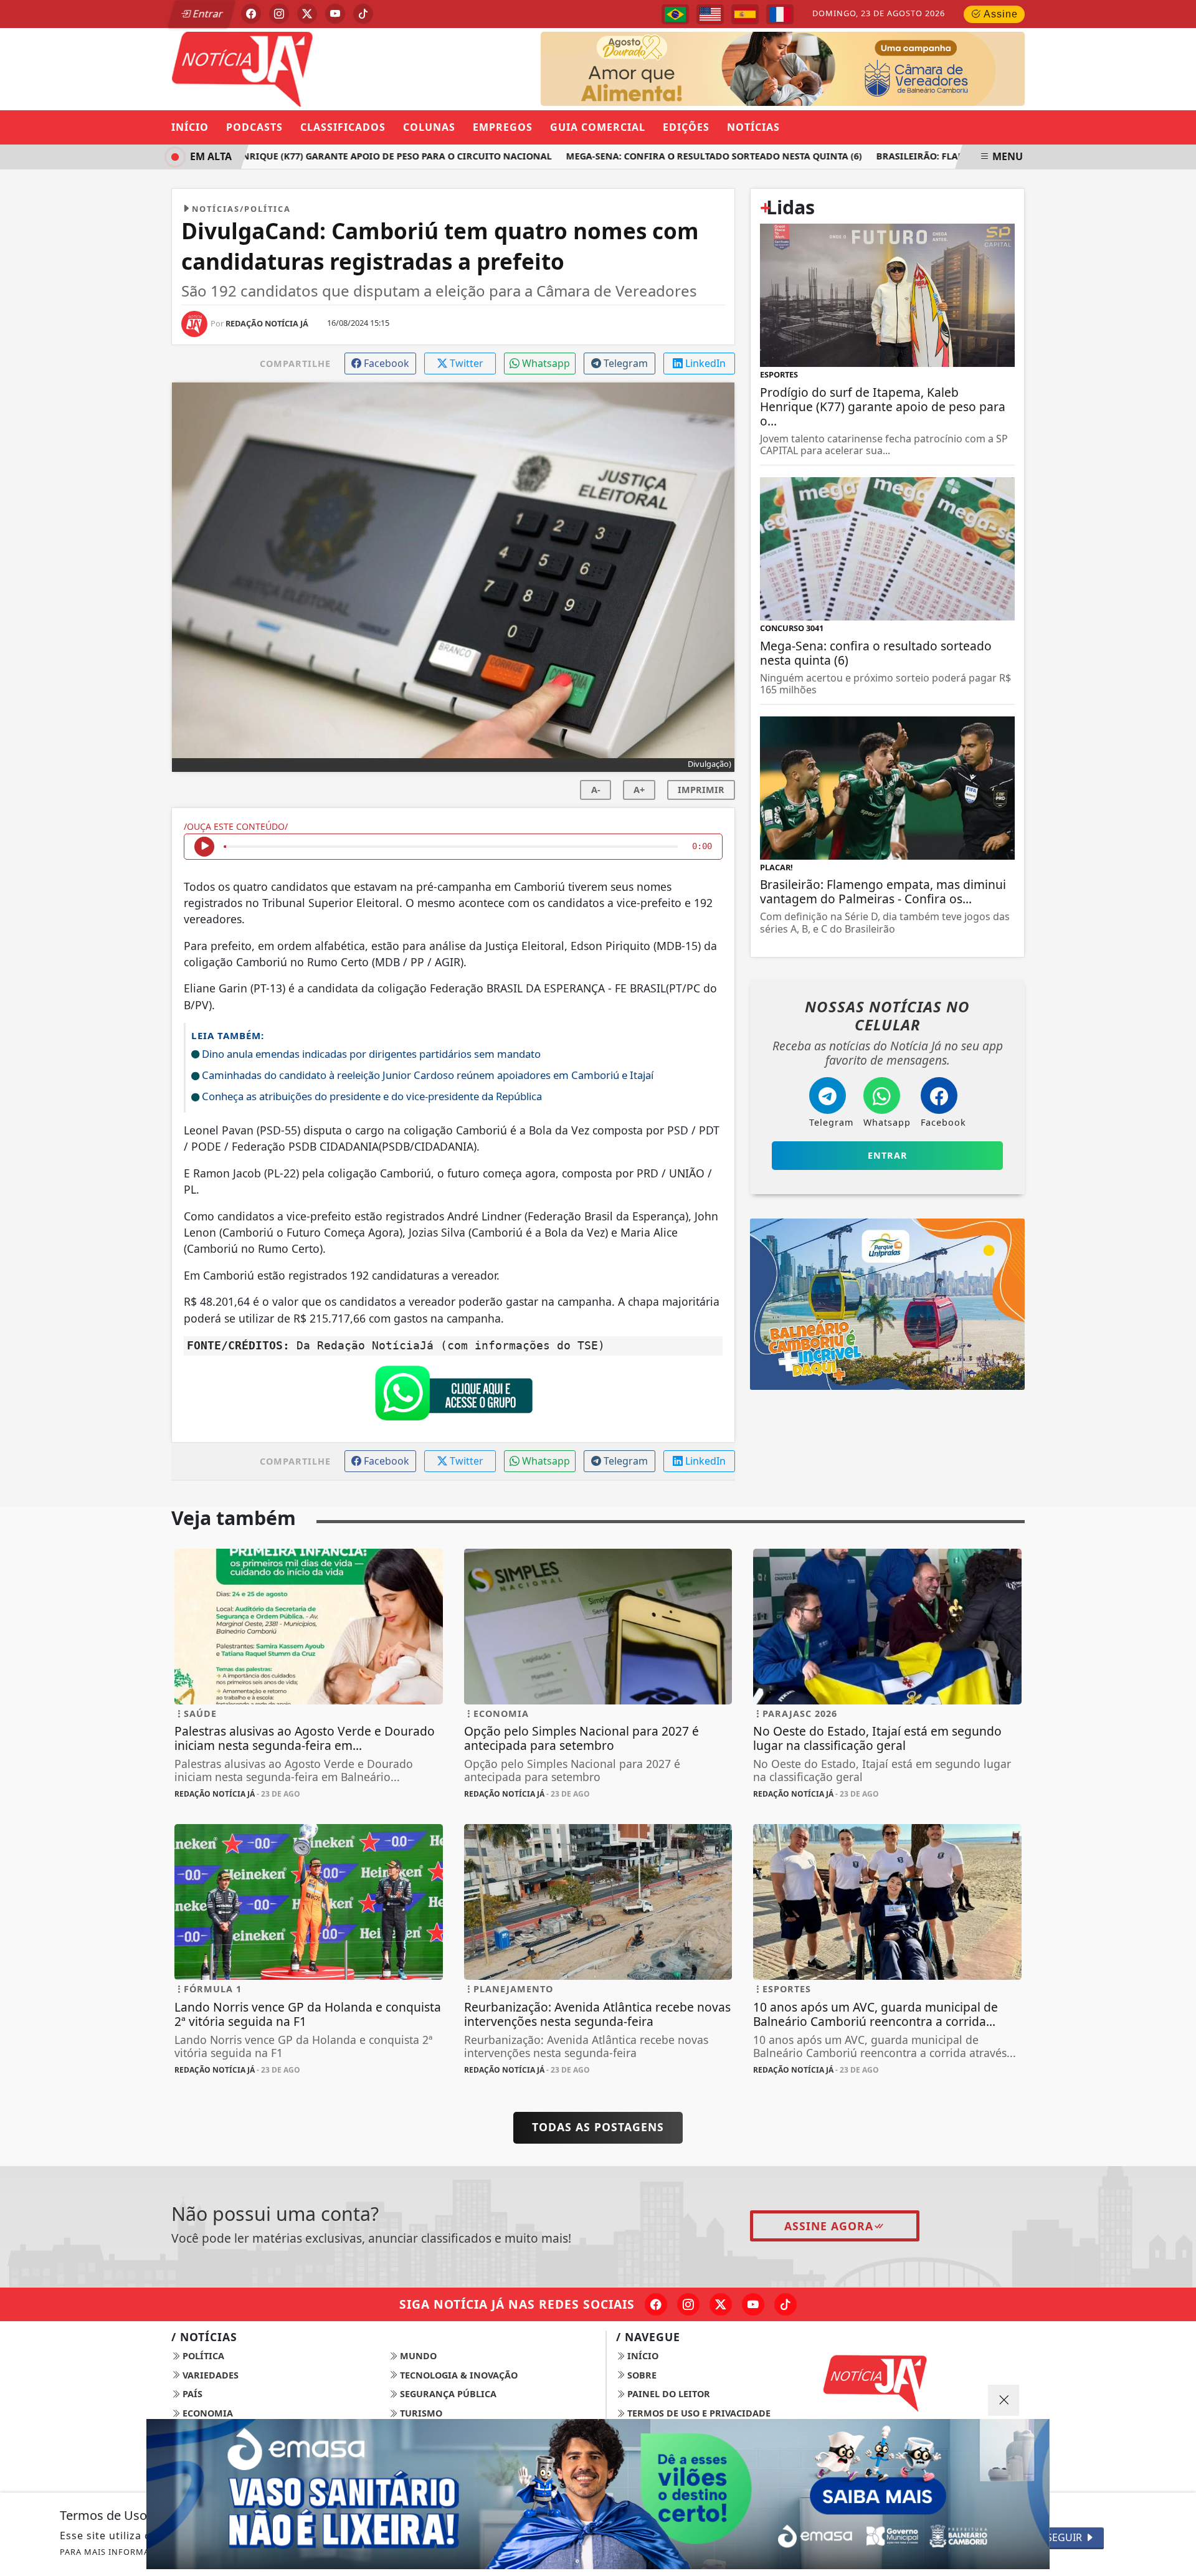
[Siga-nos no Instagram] (688, 2304)
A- (596, 790)
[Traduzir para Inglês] (710, 14)
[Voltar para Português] (675, 14)
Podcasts (254, 127)
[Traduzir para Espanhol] (745, 14)
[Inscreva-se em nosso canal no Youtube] (753, 2304)
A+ (639, 790)
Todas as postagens (598, 2127)
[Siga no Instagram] (279, 14)
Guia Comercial (598, 127)
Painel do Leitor (667, 2394)
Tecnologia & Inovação (458, 2375)
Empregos (503, 127)
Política (202, 2356)
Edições (686, 127)
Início (190, 127)
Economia (206, 2413)
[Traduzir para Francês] (780, 14)
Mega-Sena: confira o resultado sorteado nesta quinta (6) (674, 156)
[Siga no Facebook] (251, 14)
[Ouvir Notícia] (204, 847)
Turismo (420, 2413)
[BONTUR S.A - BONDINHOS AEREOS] (887, 1303)
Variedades (209, 2375)
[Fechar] (1004, 2400)
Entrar (207, 14)
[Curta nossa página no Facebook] (656, 2304)
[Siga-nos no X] (721, 2304)
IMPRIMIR (701, 790)
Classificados (343, 127)
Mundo (417, 2356)
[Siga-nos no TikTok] (785, 2304)
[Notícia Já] (309, 68)
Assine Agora (829, 2226)
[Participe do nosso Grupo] (453, 1397)
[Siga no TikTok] (363, 14)
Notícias (753, 127)
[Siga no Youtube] (335, 14)
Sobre (641, 2375)
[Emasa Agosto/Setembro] (802, 68)
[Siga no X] (307, 14)
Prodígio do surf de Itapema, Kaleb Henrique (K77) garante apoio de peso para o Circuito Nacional (261, 156)
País (191, 2394)
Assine (999, 14)
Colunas (429, 127)
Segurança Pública (447, 2394)
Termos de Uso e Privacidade (698, 2413)
